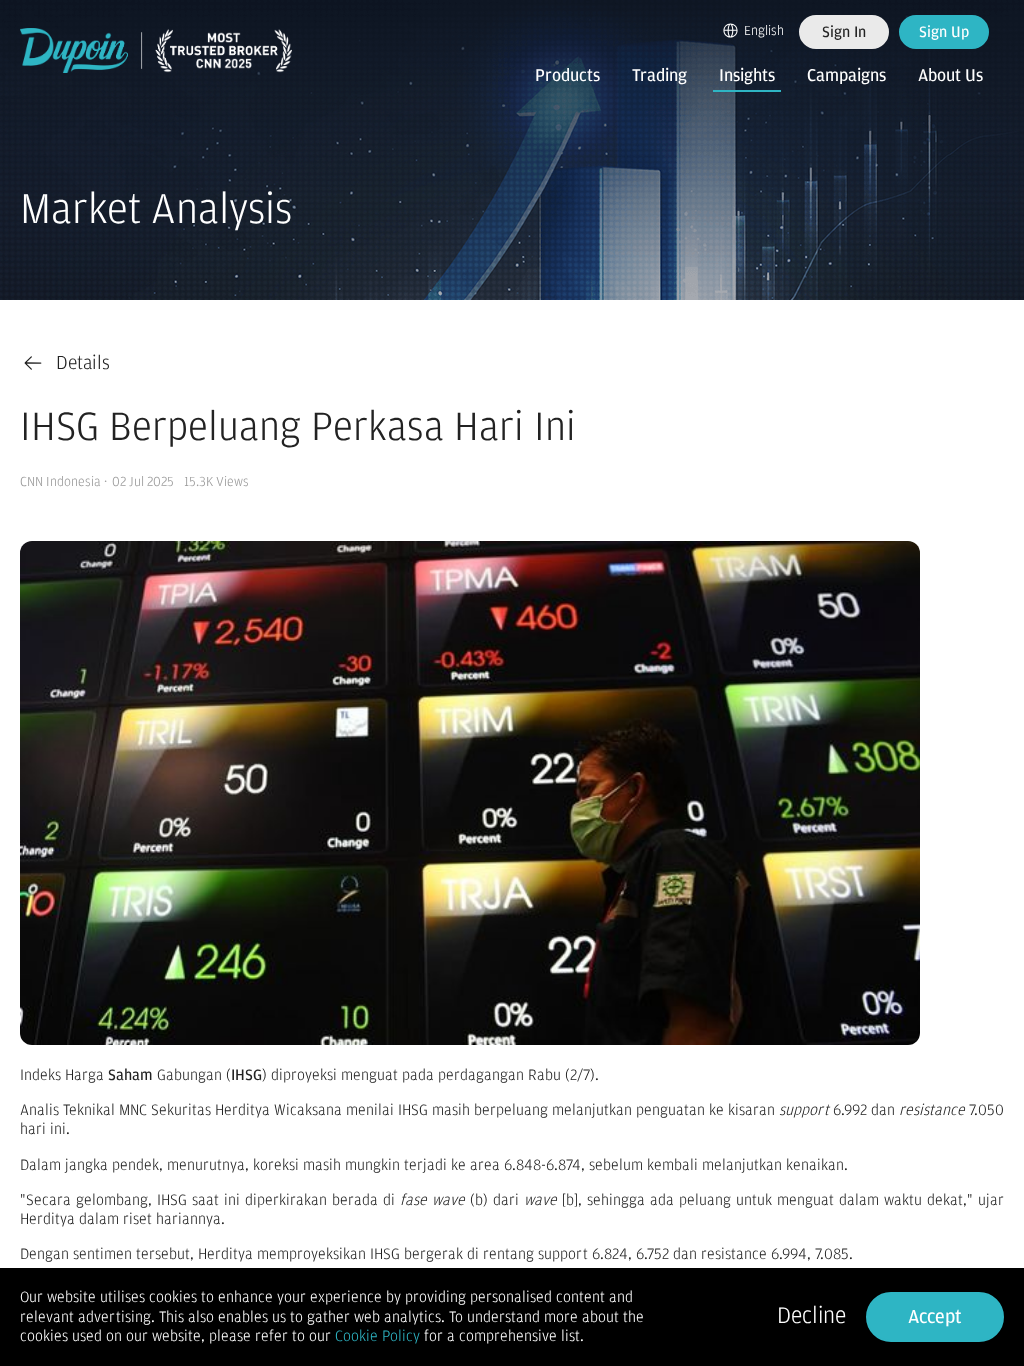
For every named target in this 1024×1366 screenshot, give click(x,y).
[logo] (156, 50)
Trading (659, 76)
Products (567, 76)
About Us (950, 76)
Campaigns (846, 76)
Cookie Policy (377, 1336)
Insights (747, 76)
